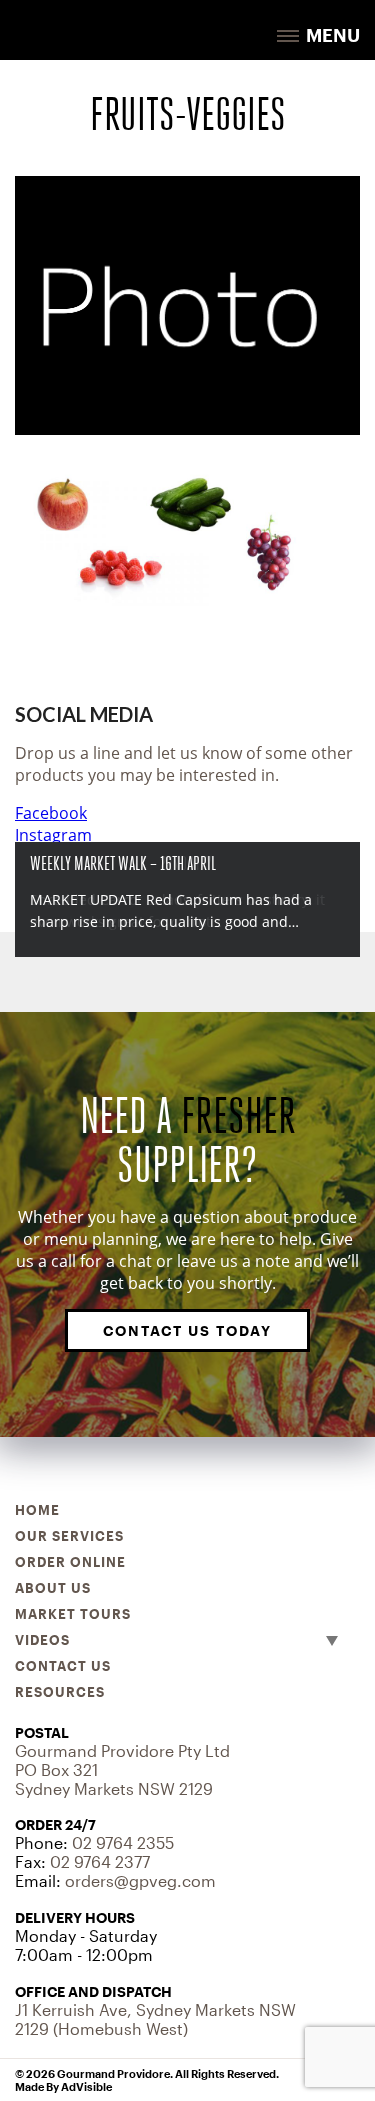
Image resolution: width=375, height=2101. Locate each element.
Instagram (53, 835)
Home (37, 1510)
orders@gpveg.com (140, 1880)
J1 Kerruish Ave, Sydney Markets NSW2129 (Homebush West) (155, 2019)
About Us (53, 1588)
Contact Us (63, 1666)
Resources (60, 1692)
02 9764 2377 (100, 1861)
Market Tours (73, 1614)
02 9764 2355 (123, 1842)
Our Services (69, 1536)
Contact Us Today (187, 1330)
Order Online (70, 1562)
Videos (42, 1640)
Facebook (51, 813)
